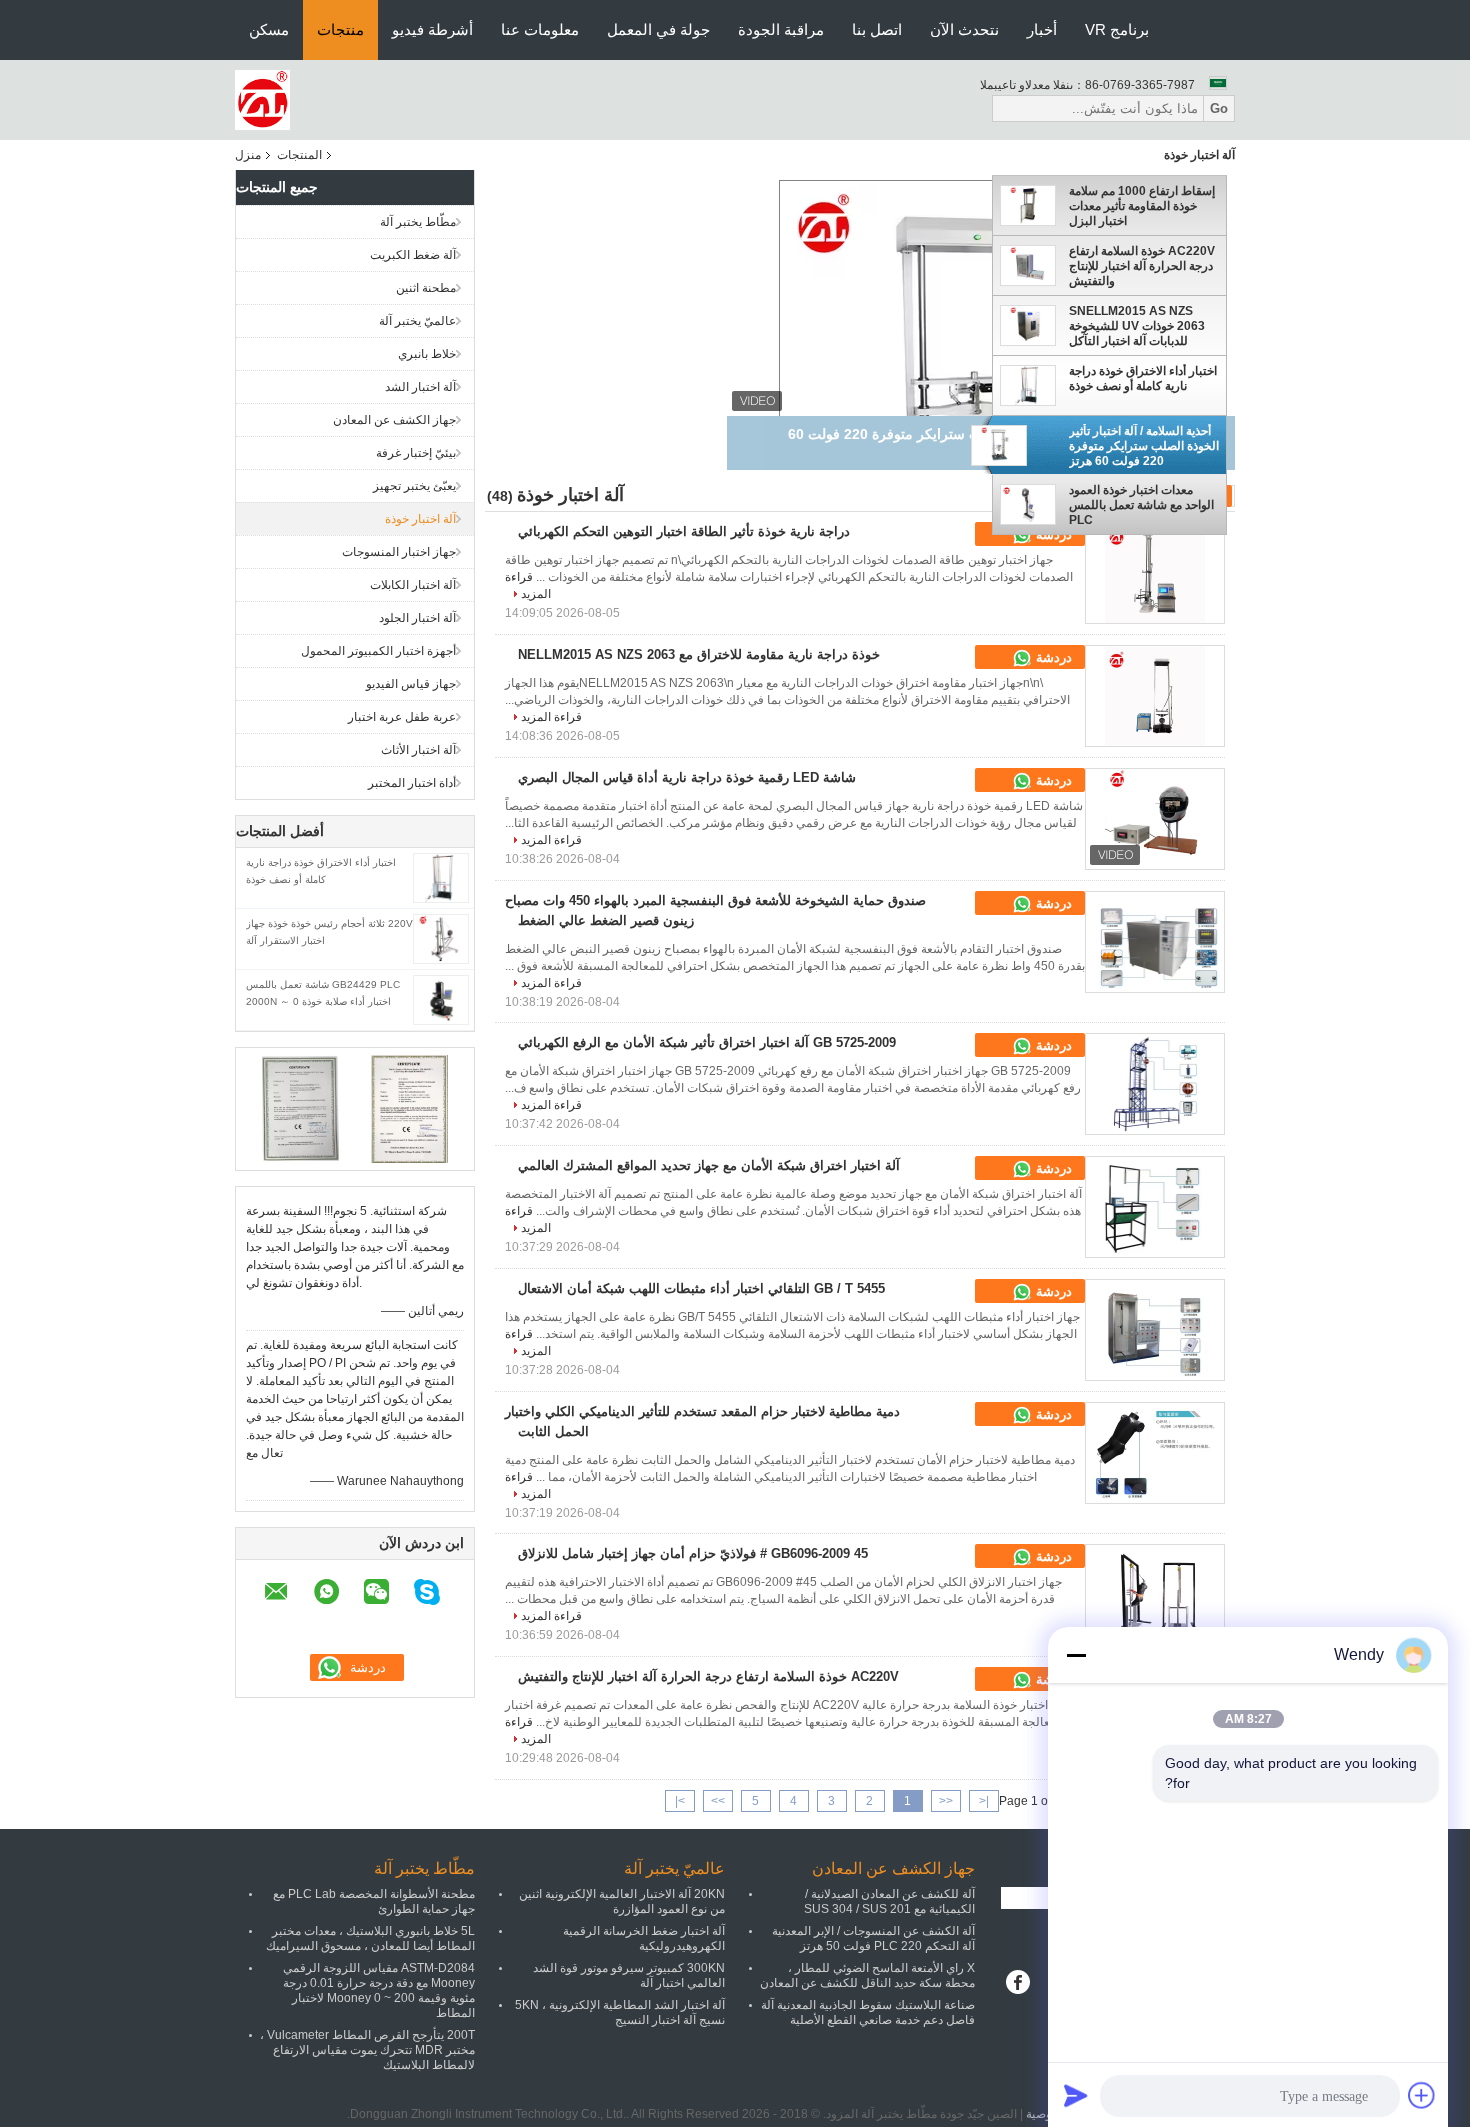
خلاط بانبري (427, 354)
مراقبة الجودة (781, 29)
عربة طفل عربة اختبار (402, 717)
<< (946, 1801)
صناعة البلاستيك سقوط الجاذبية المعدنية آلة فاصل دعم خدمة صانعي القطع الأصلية (868, 2012)
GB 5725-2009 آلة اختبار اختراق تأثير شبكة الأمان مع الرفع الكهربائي (707, 1042)
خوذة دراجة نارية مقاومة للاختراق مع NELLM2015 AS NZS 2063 (699, 654)
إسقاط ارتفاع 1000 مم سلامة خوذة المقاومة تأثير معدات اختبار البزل (1142, 206)
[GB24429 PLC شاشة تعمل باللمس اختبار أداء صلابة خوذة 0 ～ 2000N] (440, 999)
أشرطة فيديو (432, 29)
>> (718, 1801)
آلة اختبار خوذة (420, 519)
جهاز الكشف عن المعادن (394, 420)
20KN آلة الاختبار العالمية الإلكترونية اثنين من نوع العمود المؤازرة (622, 1901)
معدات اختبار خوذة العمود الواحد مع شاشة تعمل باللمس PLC (1141, 505)
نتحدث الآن (964, 29)
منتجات (340, 29)
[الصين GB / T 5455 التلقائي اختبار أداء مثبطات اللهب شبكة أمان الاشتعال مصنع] (1155, 1330)
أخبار (1042, 29)
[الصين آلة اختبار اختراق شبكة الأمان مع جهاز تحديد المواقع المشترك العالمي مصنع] (1155, 1207)
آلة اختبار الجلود (417, 618)
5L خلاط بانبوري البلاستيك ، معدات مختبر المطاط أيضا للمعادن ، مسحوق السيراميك (370, 1938)
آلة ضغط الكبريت (413, 255)
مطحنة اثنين (426, 288)
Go (1219, 108)
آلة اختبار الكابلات (413, 585)
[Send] (1076, 2095)
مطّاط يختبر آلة (418, 222)
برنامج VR (1117, 29)
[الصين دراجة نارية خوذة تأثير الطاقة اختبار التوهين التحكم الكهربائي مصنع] (1155, 573)
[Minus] (1076, 1655)
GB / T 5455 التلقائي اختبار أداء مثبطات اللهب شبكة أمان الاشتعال (701, 1288)
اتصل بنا (877, 29)
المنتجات (299, 155)
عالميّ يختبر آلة (417, 321)
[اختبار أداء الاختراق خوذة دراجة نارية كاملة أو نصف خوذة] (441, 877)
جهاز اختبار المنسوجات (399, 552)
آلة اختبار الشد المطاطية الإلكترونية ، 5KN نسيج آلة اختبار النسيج (620, 2012)
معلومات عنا (540, 29)
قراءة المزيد (551, 717)
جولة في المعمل (658, 29)
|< (984, 1801)
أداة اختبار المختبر (412, 783)
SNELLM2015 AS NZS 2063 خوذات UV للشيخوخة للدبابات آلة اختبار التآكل (1137, 326)
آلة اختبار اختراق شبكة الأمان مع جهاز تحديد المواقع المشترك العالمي (709, 1165)
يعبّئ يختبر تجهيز (414, 486)
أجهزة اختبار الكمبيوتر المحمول (378, 651)
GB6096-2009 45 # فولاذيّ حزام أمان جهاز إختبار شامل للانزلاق (693, 1553)
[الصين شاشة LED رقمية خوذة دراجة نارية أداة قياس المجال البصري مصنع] (1155, 819)
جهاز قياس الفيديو (411, 684)
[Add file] (1422, 2095)
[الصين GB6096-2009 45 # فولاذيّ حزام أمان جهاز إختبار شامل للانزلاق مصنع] (1155, 1595)
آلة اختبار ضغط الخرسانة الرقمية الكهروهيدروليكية (644, 1938)
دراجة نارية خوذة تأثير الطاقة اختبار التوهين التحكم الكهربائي (684, 531)
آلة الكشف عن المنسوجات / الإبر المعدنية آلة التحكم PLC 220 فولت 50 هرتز (873, 1938)
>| (680, 1801)
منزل (248, 155)
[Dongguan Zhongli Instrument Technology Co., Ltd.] (262, 99)
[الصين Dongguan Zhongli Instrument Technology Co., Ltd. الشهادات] (300, 1108)
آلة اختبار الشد (420, 387)
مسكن (269, 29)
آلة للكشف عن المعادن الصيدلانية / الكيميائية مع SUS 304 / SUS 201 (889, 1901)
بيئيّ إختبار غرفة (416, 453)
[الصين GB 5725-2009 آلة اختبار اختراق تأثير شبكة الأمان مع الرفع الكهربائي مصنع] (1155, 1084)
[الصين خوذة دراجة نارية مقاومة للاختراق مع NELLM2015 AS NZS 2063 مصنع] (1155, 696)
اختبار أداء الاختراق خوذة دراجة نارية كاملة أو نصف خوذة (1143, 378)
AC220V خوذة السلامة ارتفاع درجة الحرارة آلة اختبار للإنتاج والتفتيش (1142, 266)
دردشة (1052, 657)
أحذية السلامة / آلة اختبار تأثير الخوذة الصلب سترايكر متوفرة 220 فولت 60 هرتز (1144, 446)
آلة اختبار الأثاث (418, 750)
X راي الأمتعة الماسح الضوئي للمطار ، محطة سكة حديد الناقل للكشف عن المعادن (867, 1975)
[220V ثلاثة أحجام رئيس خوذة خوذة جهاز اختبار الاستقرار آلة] (441, 938)
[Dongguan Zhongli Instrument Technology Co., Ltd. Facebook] (1017, 1984)
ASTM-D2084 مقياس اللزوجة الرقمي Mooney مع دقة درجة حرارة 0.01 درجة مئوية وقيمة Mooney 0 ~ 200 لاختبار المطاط (379, 1990)
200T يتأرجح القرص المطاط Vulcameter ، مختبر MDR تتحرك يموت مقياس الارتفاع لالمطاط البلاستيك (367, 2050)
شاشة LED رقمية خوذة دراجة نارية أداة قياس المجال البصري (687, 777)
